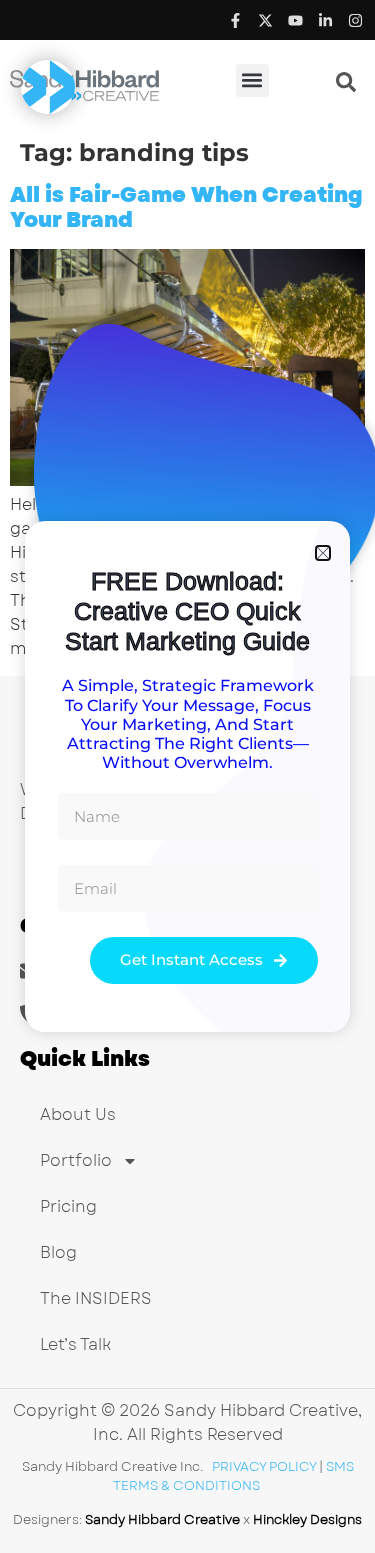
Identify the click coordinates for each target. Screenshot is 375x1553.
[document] (187, 776)
